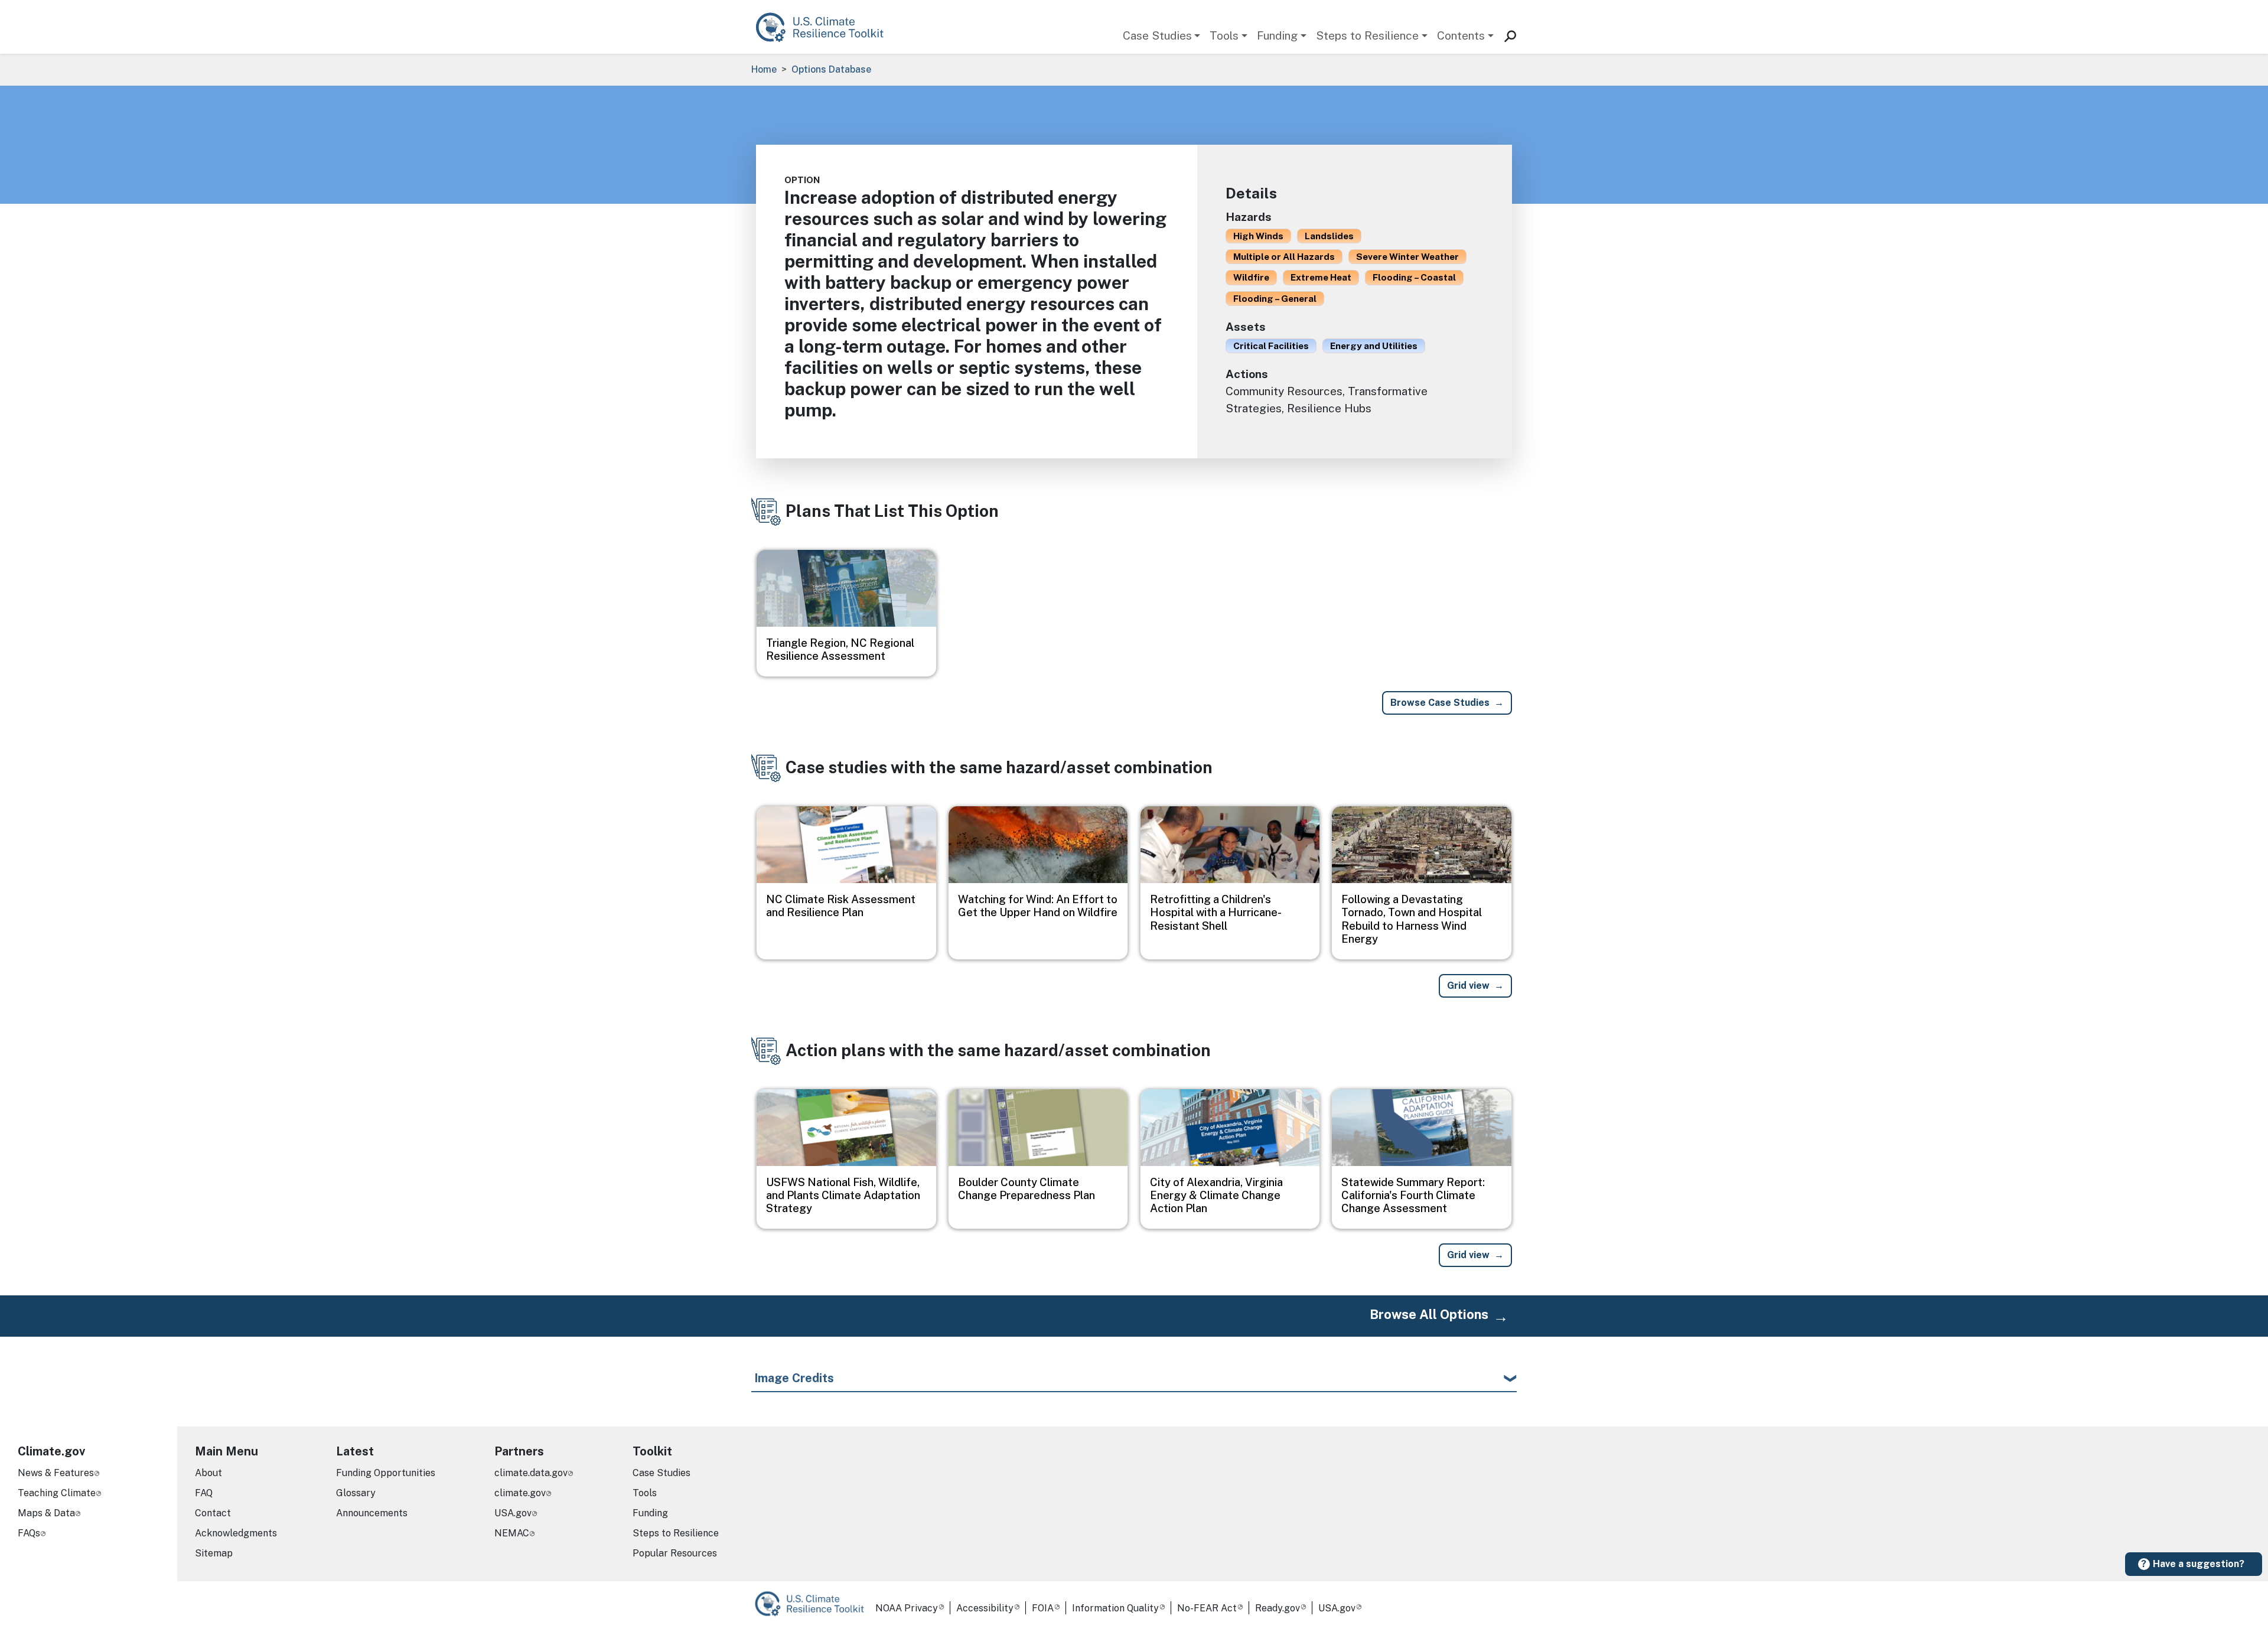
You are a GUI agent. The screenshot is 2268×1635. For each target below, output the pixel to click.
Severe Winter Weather (1407, 256)
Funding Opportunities (386, 1473)
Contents (1461, 35)
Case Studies (1157, 35)
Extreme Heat (1321, 277)
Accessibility (985, 1608)
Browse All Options (1429, 1314)
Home (764, 69)
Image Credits (794, 1378)
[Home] (825, 27)
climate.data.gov (531, 1473)
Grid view (1468, 986)
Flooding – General (1275, 298)
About (208, 1473)
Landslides (1329, 236)
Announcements (372, 1513)
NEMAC (512, 1533)
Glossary (356, 1493)
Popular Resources (675, 1553)
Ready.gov (1278, 1608)
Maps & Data (46, 1513)
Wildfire (1251, 277)
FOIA (1043, 1608)
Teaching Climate (57, 1493)
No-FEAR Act (1207, 1608)
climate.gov (520, 1493)
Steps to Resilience (1367, 35)
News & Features (56, 1473)
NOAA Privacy (907, 1608)
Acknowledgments (236, 1533)
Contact (213, 1513)
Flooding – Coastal (1414, 277)
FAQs (29, 1533)
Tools (1224, 35)
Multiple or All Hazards (1284, 256)
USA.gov (513, 1513)
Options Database (831, 69)
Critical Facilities (1271, 346)
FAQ (204, 1493)
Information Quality (1115, 1608)
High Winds (1258, 236)
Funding (1277, 35)
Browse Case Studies (1440, 703)
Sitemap (214, 1553)
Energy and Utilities (1374, 346)
